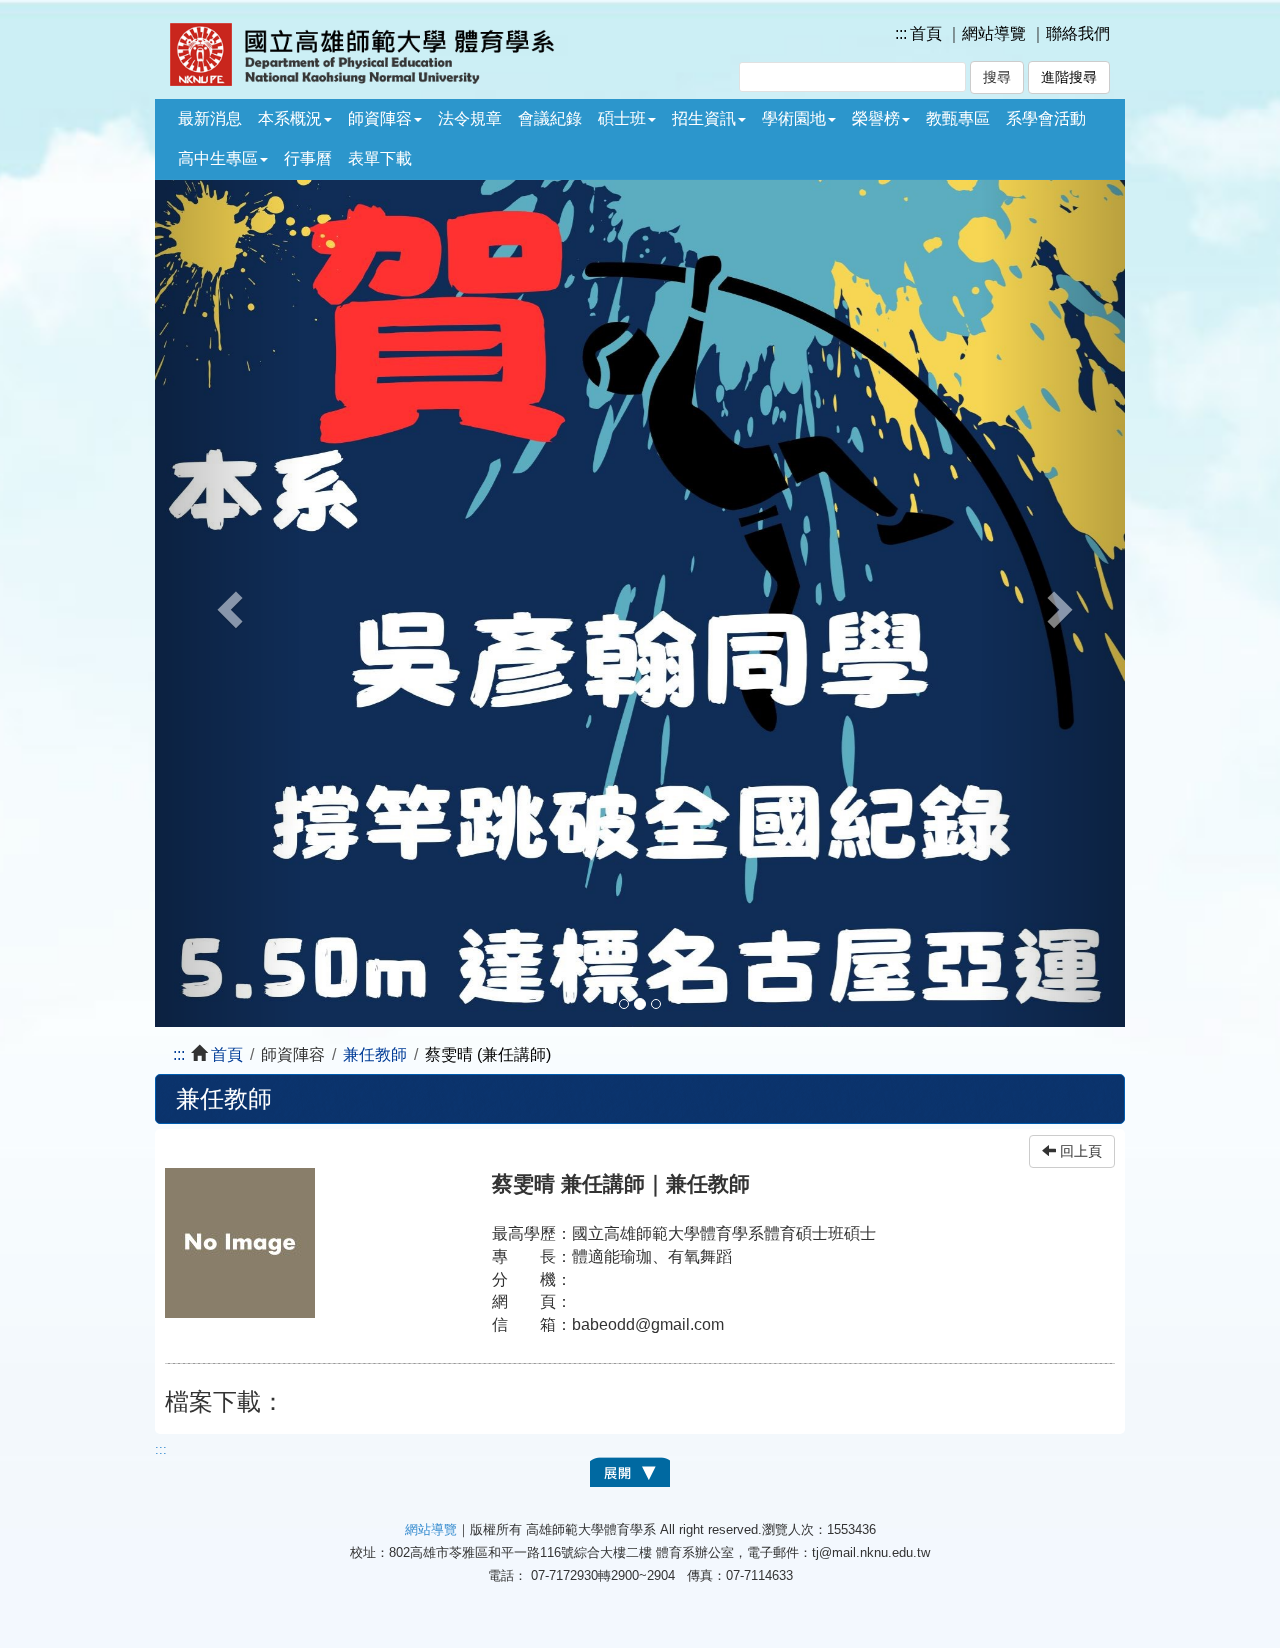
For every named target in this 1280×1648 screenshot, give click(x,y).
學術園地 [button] (794, 118)
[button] (228, 603)
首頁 (926, 33)
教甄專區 (958, 118)
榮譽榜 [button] (876, 118)
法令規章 (470, 118)
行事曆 (308, 158)
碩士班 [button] (622, 118)
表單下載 (380, 158)
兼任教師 (375, 1054)
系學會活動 (1046, 118)
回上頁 (1079, 1151)
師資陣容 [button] (380, 118)
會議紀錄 (550, 118)
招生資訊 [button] (704, 118)
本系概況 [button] (290, 118)
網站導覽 (994, 33)
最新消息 (210, 118)
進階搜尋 (1069, 77)
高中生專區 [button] (218, 158)
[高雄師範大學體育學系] (397, 54)
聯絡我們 (1078, 33)
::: (901, 33)
